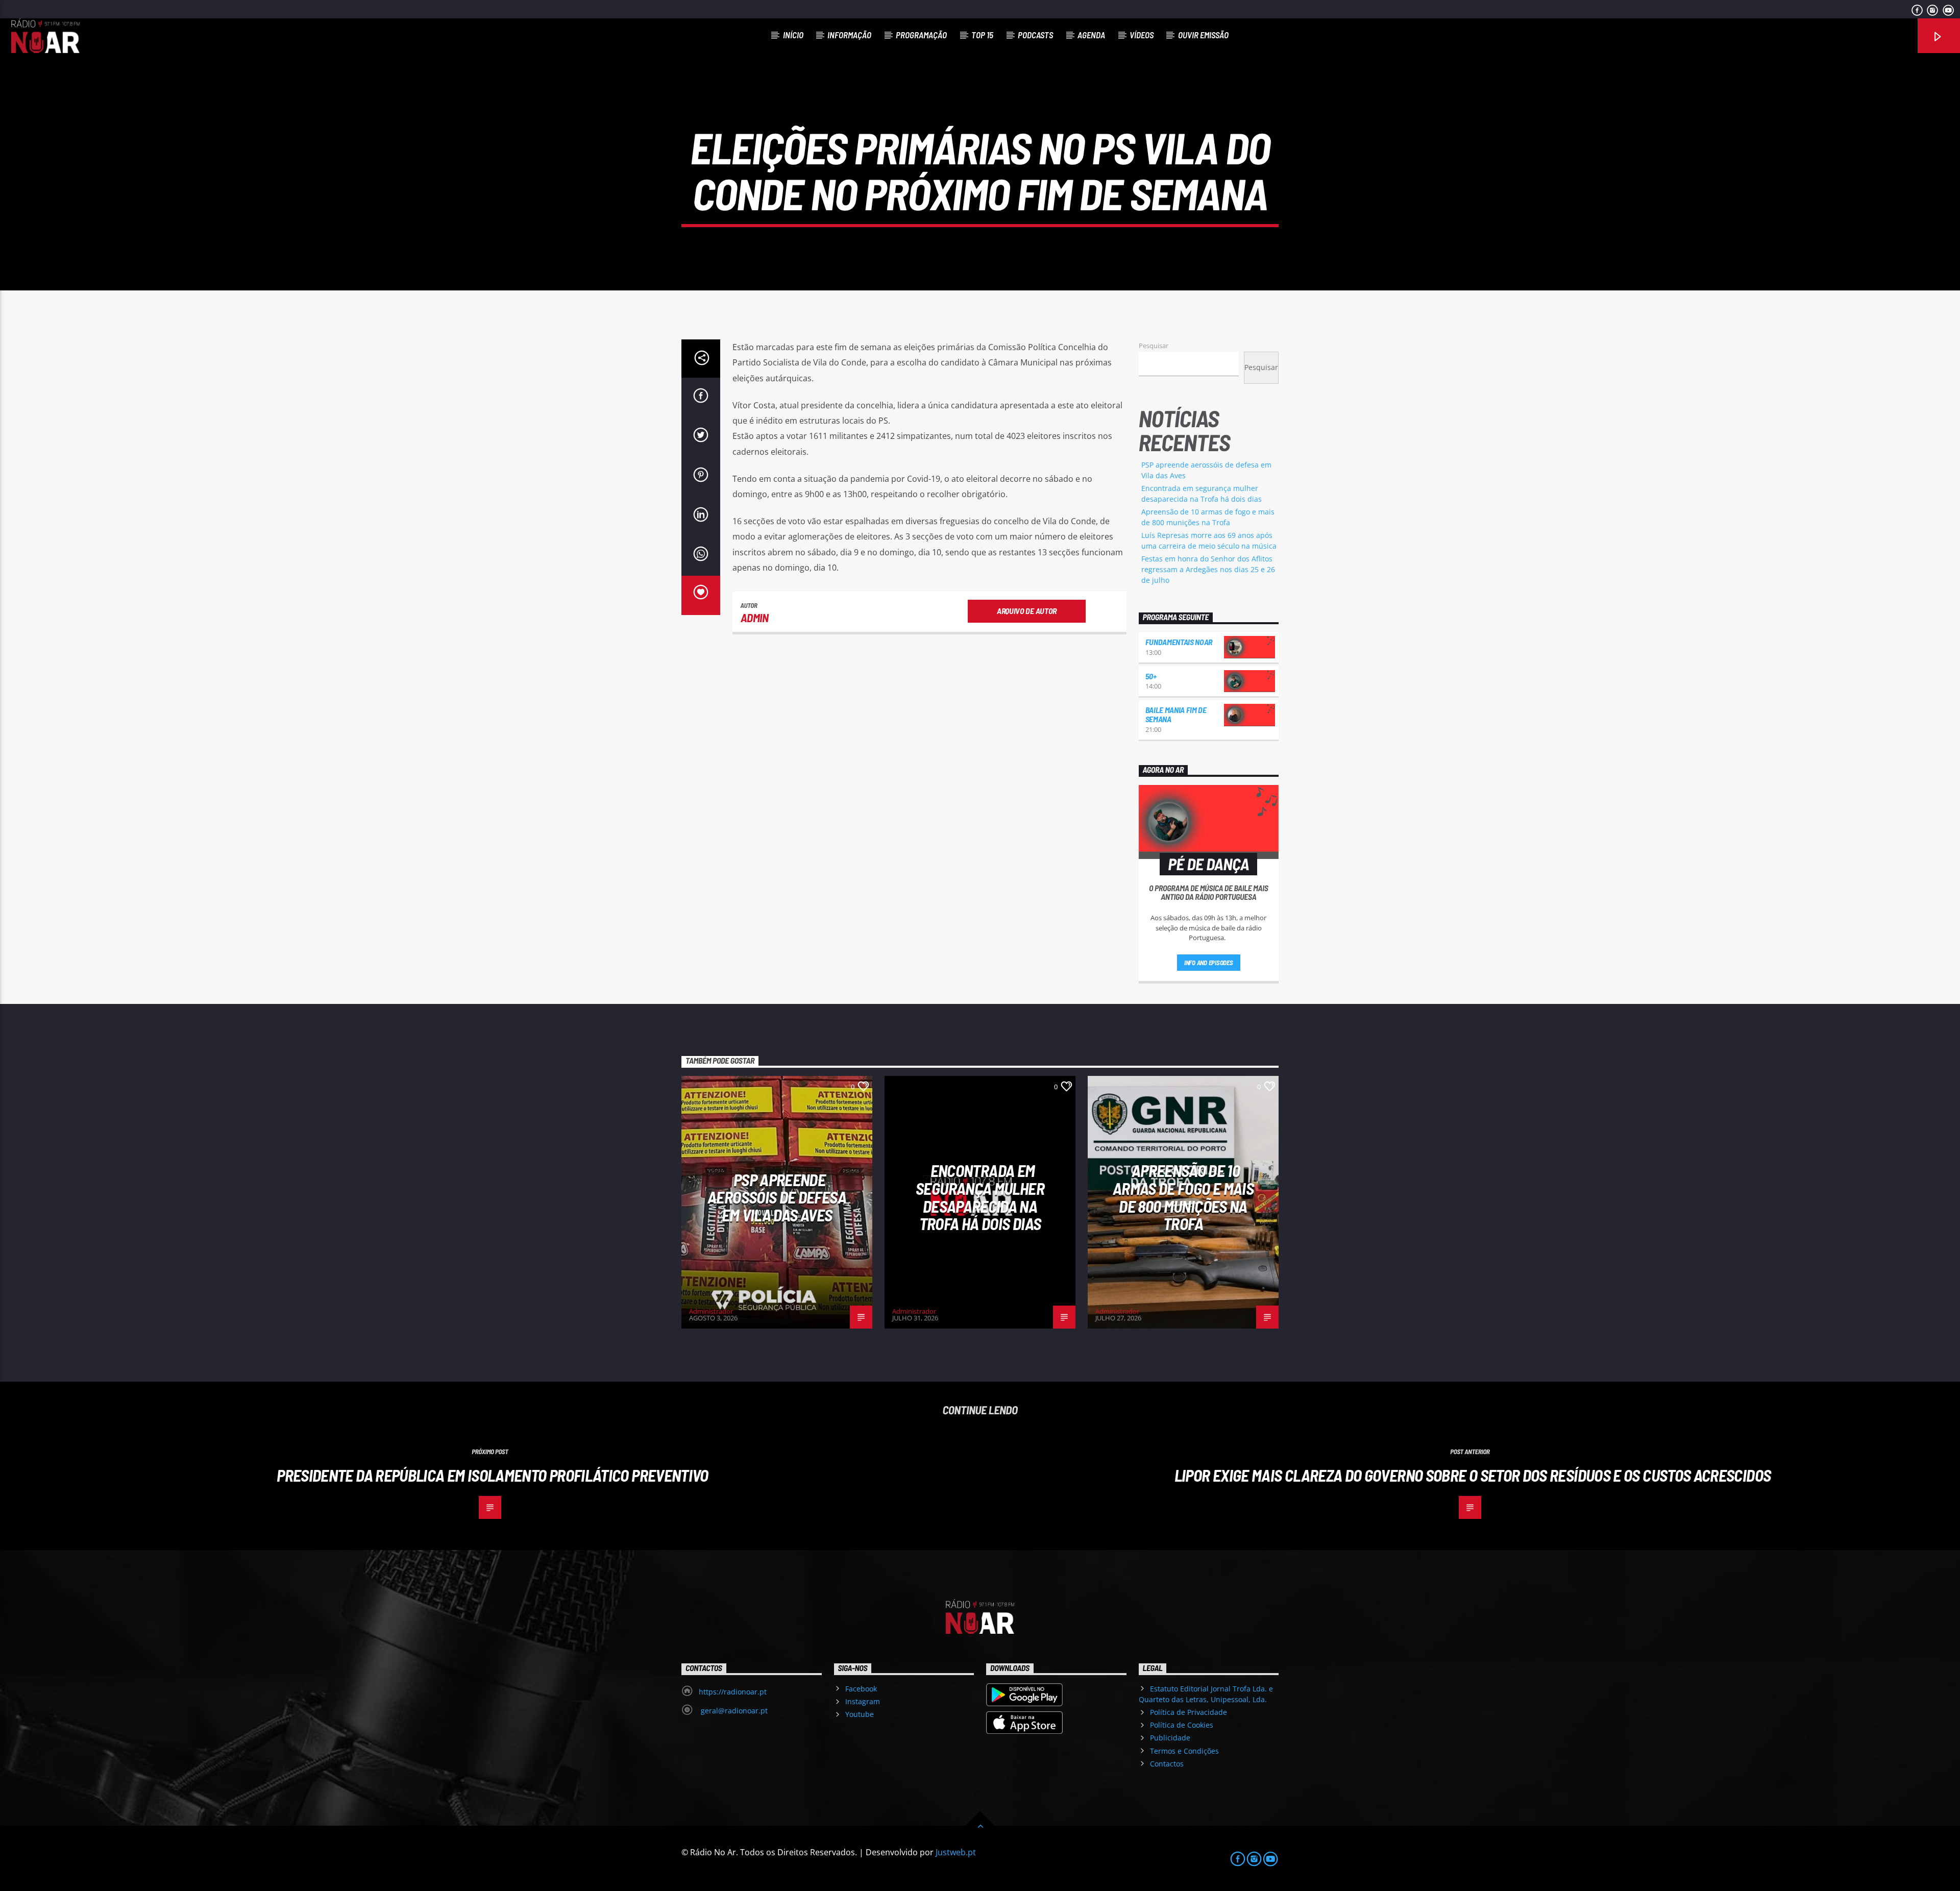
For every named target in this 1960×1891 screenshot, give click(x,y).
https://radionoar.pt (733, 1692)
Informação (849, 35)
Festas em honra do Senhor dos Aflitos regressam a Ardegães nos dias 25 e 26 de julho (1208, 569)
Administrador (711, 1311)
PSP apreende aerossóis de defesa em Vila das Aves (777, 1197)
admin (755, 618)
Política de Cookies (1182, 1725)
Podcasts (1035, 35)
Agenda (1091, 35)
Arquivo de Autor (1027, 611)
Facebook (861, 1689)
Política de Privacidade (1189, 1712)
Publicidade (1170, 1738)
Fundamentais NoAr (1179, 642)
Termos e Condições (1184, 1751)
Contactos (1167, 1764)
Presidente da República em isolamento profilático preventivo (493, 1475)
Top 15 (982, 35)
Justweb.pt (956, 1852)
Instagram (863, 1701)
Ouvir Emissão (1203, 35)
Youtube (860, 1714)
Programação (921, 35)
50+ (1151, 676)
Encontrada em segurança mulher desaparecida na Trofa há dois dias (980, 1197)
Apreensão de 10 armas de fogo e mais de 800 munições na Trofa (1183, 1197)
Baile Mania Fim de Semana (1176, 714)
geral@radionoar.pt (733, 1711)
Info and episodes (1209, 963)
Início (793, 35)
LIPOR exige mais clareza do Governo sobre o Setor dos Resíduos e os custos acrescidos (1473, 1475)
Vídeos (1142, 35)
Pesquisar (1154, 346)
